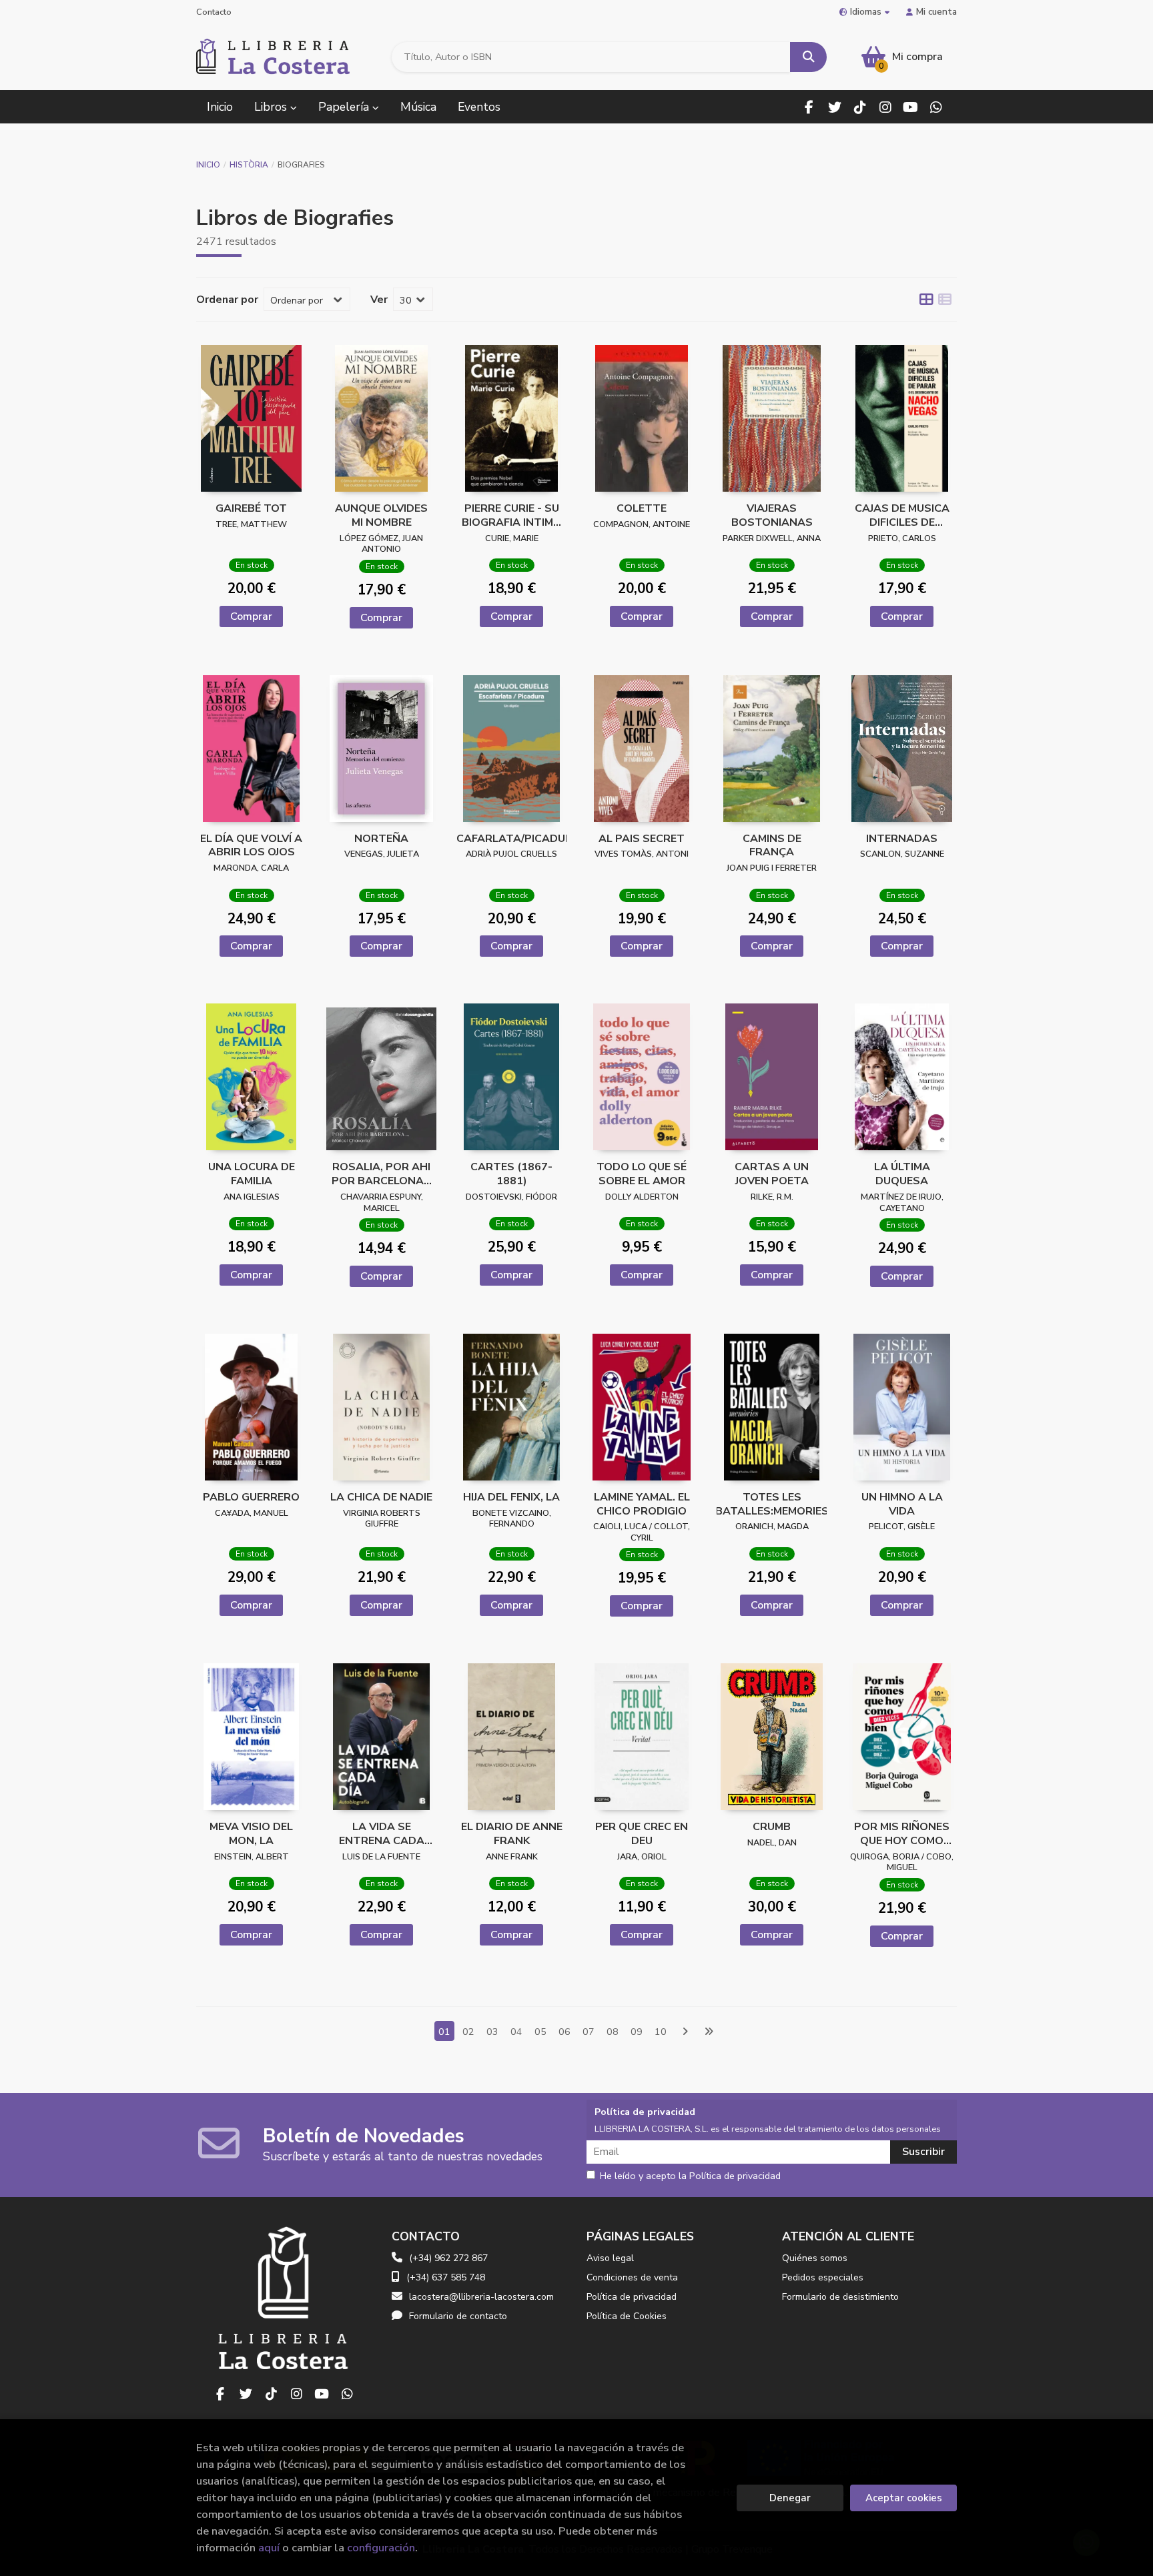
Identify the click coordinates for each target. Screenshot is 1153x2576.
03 (492, 2032)
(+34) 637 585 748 (446, 2277)
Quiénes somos (815, 2258)
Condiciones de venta (632, 2277)
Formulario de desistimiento (840, 2297)
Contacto (214, 12)
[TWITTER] (834, 107)
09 (637, 2032)
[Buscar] (808, 57)
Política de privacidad (632, 2297)
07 (589, 2032)
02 (468, 2032)
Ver (379, 300)
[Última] (709, 2032)
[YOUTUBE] (910, 107)
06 (564, 2032)
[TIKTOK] (860, 107)
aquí (269, 2548)
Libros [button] (272, 107)
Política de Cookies (627, 2316)
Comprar (251, 616)
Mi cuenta (936, 12)
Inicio (208, 165)
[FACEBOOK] (809, 107)
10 (661, 2032)
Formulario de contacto (458, 2316)
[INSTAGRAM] (885, 107)
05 (540, 2032)
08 (613, 2032)
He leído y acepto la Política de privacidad (690, 2176)
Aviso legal (610, 2258)
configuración (381, 2548)
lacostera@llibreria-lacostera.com (481, 2297)
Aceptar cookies (904, 2498)
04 (516, 2032)
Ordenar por (227, 300)
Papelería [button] (345, 107)
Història (249, 165)
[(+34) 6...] (936, 107)
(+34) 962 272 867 (448, 2258)
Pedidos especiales (823, 2277)
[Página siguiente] (685, 2032)
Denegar (790, 2498)
